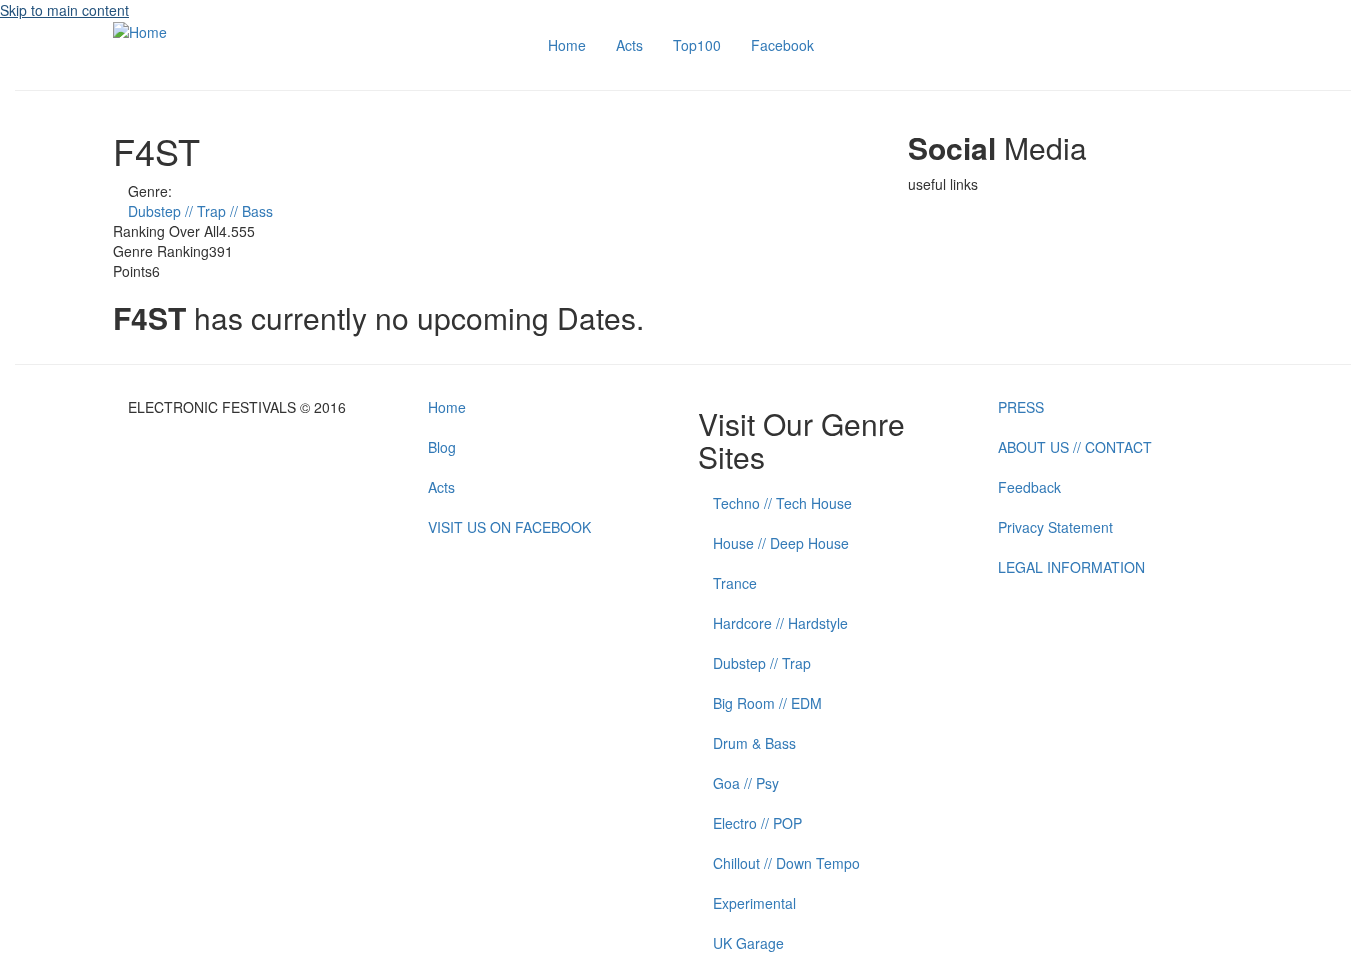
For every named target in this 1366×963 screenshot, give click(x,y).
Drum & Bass (754, 743)
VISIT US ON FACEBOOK (509, 527)
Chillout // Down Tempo (786, 863)
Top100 (697, 45)
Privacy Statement (1055, 527)
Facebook (782, 45)
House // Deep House (781, 543)
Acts (629, 45)
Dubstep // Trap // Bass (200, 211)
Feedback (1029, 487)
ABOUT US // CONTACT (1075, 447)
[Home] (140, 30)
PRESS (1021, 407)
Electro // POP (757, 823)
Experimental (754, 903)
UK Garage (748, 943)
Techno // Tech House (782, 503)
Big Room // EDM (767, 703)
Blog (442, 447)
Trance (735, 583)
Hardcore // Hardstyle (780, 623)
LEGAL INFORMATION (1071, 567)
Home (567, 45)
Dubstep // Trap (762, 663)
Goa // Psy (746, 783)
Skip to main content (64, 10)
